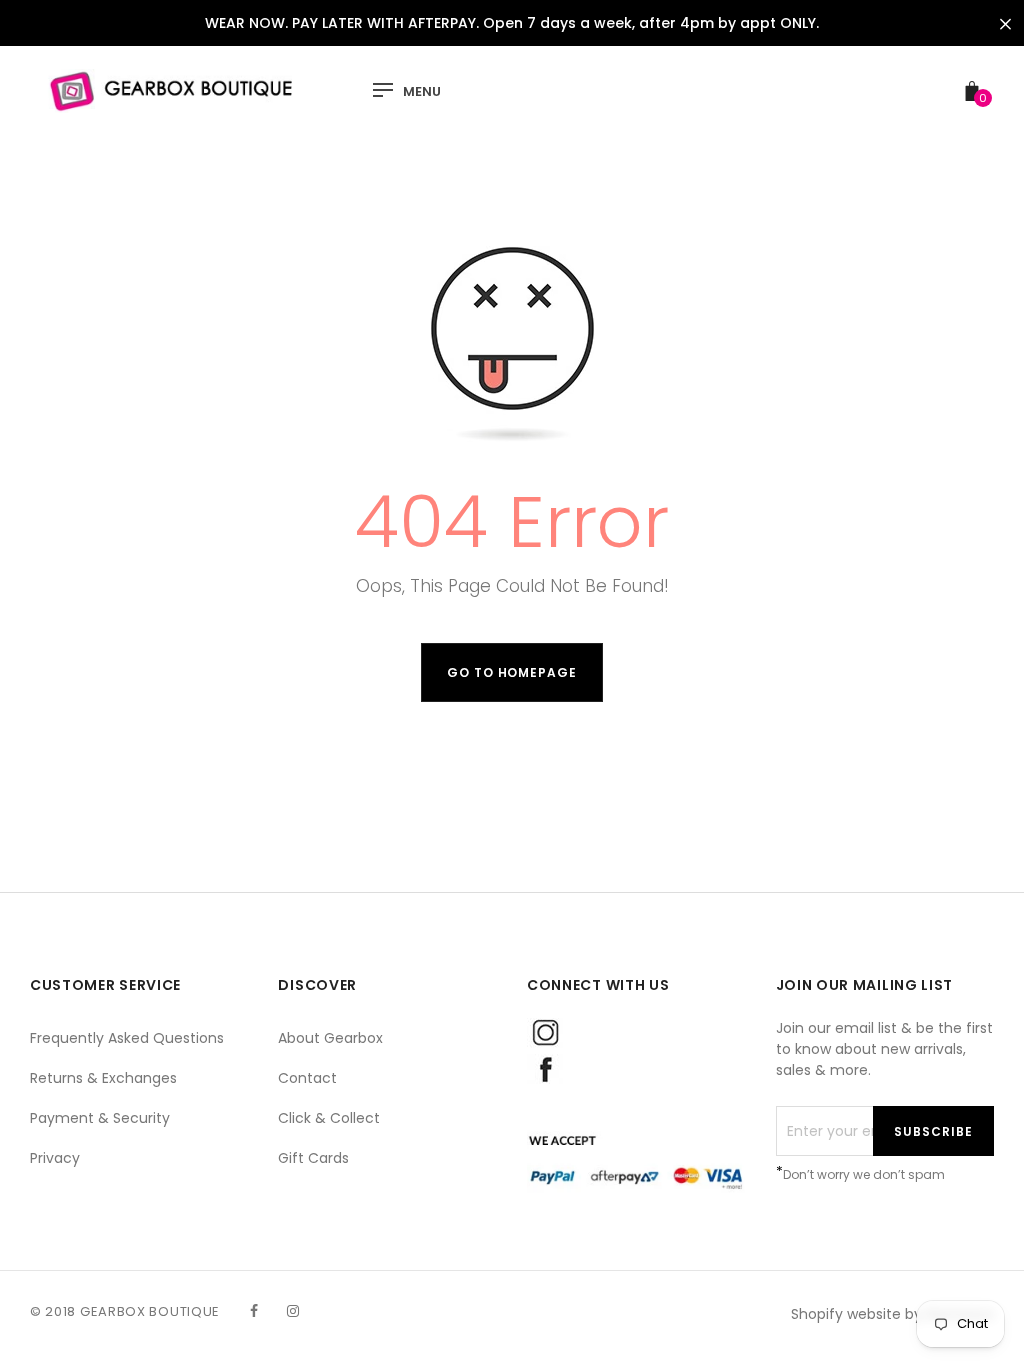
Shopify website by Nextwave (892, 1314)
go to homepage (512, 672)
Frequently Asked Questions (127, 1038)
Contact (307, 1078)
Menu (422, 92)
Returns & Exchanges (103, 1078)
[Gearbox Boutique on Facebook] (254, 1311)
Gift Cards (313, 1158)
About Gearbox (330, 1038)
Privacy (55, 1158)
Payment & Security (100, 1118)
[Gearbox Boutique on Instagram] (293, 1311)
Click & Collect (329, 1118)
